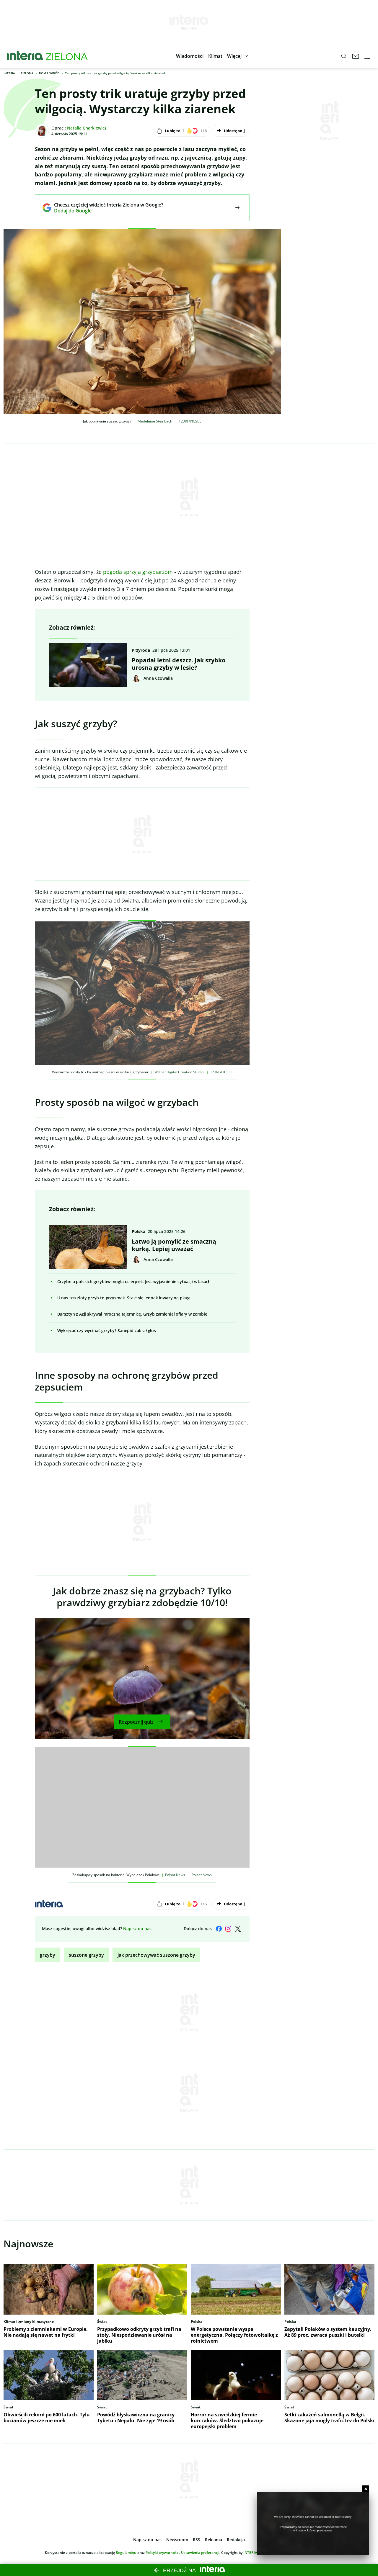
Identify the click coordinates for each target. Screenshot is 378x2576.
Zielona (27, 73)
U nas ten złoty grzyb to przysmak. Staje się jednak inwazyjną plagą (124, 1298)
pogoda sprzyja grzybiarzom (138, 572)
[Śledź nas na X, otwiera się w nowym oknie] (238, 1929)
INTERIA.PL (253, 2553)
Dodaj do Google (104, 211)
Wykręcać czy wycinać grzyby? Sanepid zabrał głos (107, 1330)
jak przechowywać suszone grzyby (156, 1955)
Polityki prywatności (162, 2553)
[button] (190, 56)
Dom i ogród (49, 73)
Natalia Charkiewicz (87, 128)
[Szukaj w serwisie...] (344, 56)
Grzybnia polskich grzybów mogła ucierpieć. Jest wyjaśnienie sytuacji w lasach (134, 1282)
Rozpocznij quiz (136, 1722)
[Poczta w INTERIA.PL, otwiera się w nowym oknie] (356, 56)
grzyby (48, 1955)
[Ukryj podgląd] (366, 2489)
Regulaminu (126, 2553)
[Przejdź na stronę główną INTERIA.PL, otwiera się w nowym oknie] (25, 56)
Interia (9, 73)
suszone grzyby (86, 1955)
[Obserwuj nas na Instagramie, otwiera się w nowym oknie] (228, 1929)
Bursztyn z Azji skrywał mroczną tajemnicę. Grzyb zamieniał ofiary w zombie (132, 1314)
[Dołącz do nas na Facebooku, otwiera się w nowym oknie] (219, 1929)
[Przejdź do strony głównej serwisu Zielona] (67, 56)
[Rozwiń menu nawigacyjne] (367, 56)
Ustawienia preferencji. (201, 2553)
